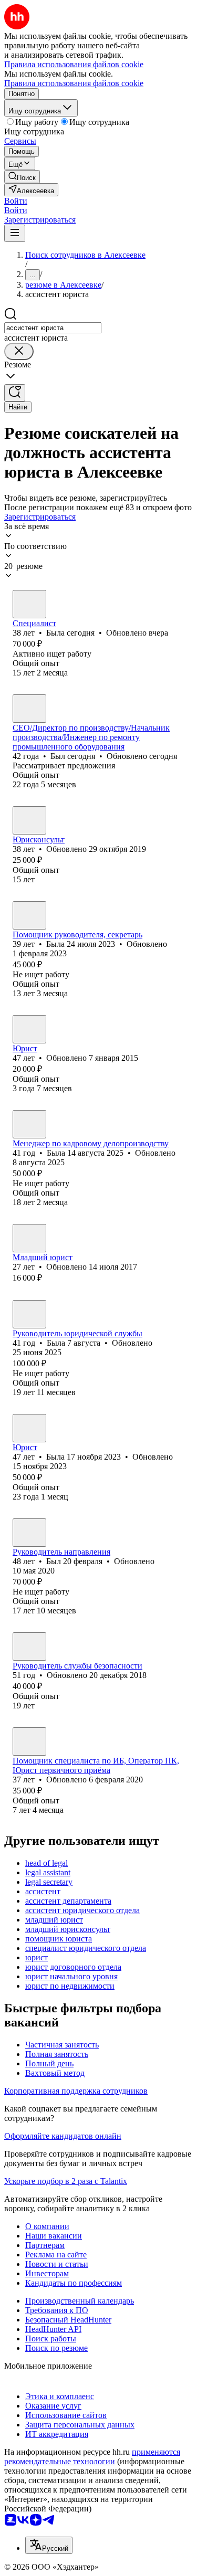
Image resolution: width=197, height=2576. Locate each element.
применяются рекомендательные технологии (92, 2457)
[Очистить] (19, 351)
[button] (16, 201)
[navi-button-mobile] (15, 233)
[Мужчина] (29, 709)
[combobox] (53, 328)
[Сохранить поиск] (15, 393)
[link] (22, 177)
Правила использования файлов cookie (74, 83)
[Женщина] (29, 604)
